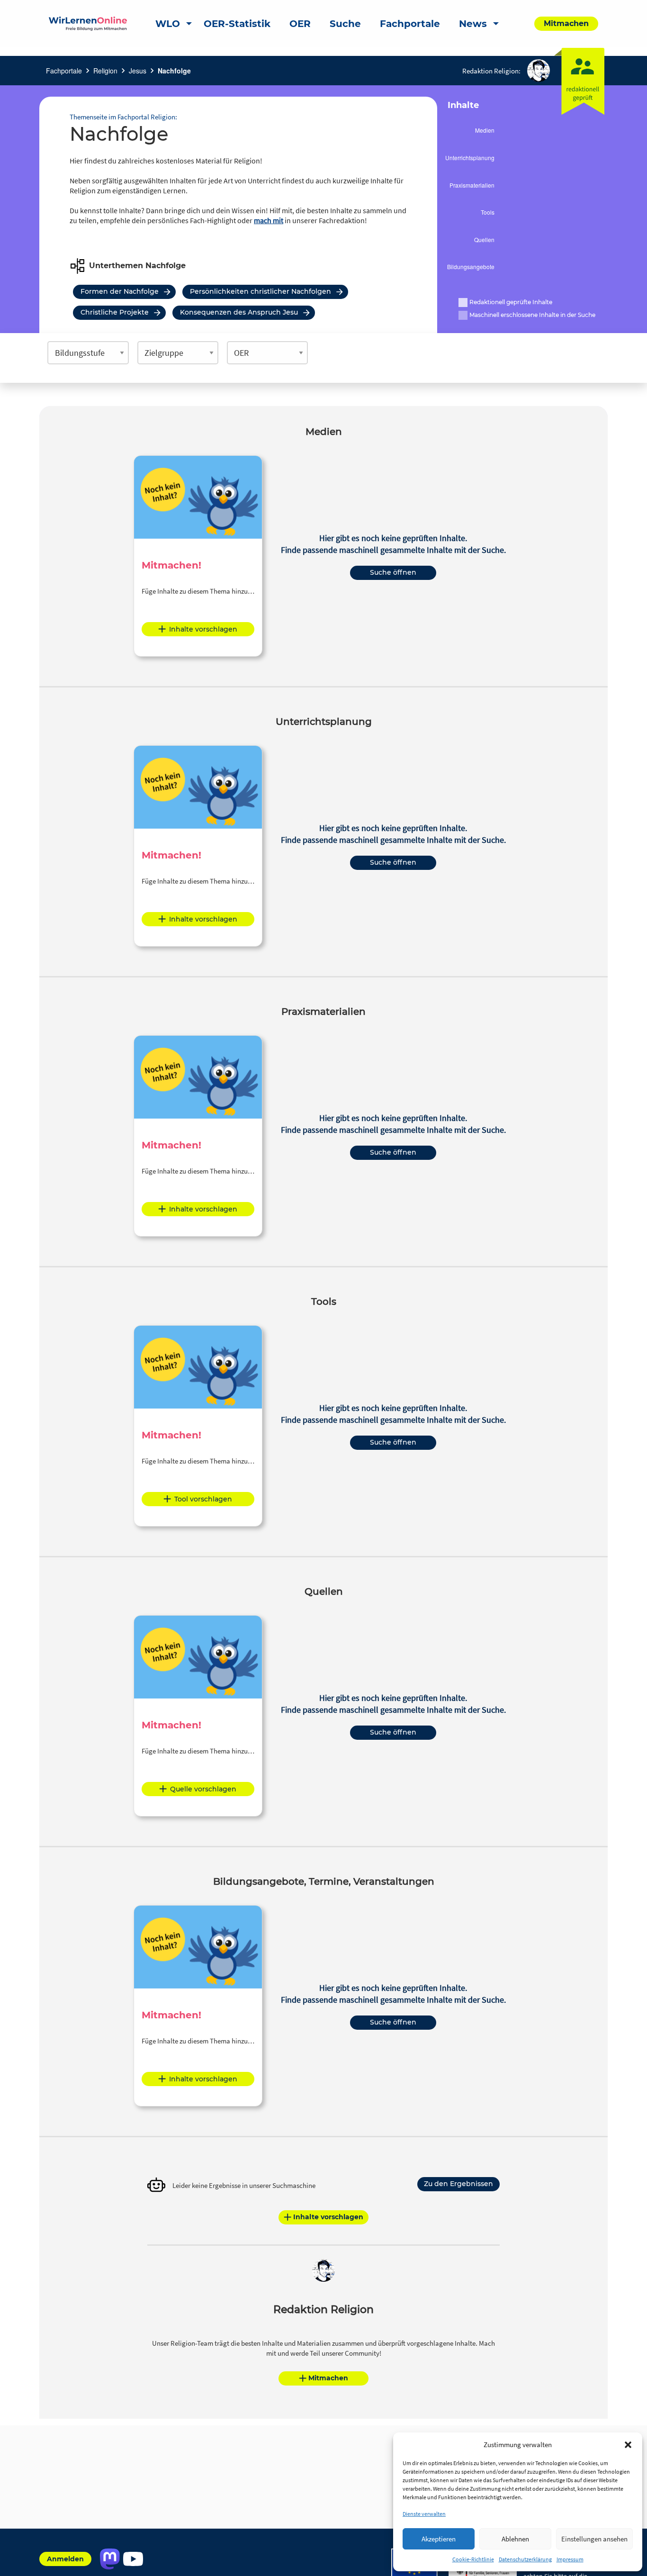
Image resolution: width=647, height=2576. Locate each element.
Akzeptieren (439, 2539)
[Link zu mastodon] (110, 2559)
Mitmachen (328, 2378)
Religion (105, 71)
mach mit (269, 220)
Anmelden (65, 2559)
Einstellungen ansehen (594, 2539)
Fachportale (64, 71)
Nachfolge (174, 71)
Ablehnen (515, 2539)
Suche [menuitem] (345, 24)
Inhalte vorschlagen (203, 629)
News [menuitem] (473, 24)
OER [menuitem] (300, 24)
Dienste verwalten (424, 2514)
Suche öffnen (393, 572)
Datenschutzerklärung (525, 2559)
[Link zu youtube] (133, 2559)
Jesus (138, 71)
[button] (628, 2445)
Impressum (570, 2559)
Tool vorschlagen (203, 1499)
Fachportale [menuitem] (410, 24)
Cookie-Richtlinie (473, 2559)
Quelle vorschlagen (203, 1789)
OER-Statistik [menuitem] (237, 24)
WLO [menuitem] (168, 24)
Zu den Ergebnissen (458, 2184)
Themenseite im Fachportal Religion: (123, 117)
